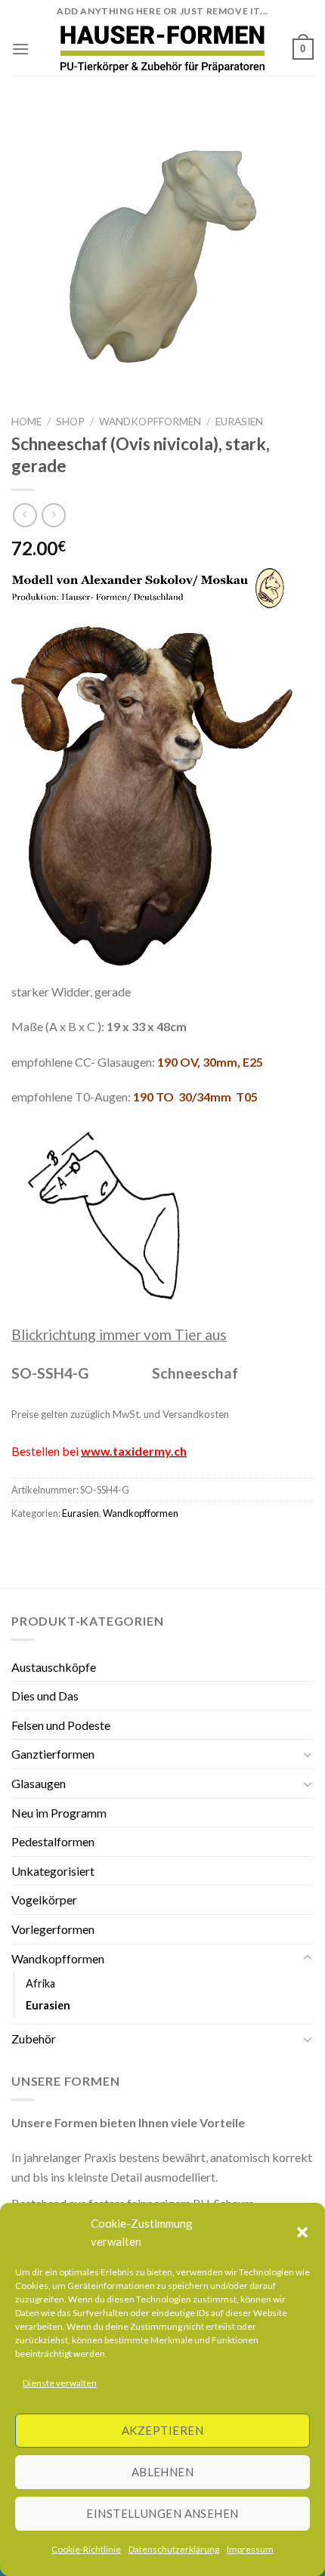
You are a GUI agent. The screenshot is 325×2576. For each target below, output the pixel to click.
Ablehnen (163, 2472)
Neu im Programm (59, 1813)
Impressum (250, 2549)
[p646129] (163, 49)
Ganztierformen (53, 1754)
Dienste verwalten (60, 2383)
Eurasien (239, 422)
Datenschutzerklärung (174, 2549)
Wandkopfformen (150, 422)
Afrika (40, 1983)
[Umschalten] (308, 1754)
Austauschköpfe (54, 1667)
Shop (70, 422)
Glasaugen (39, 1783)
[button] (302, 2232)
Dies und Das (45, 1696)
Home (26, 422)
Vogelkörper (44, 1900)
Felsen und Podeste (61, 1725)
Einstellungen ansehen (162, 2513)
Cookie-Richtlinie (86, 2549)
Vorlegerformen (53, 1929)
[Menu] (20, 49)
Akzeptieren (162, 2430)
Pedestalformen (53, 1841)
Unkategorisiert (53, 1871)
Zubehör (34, 2039)
